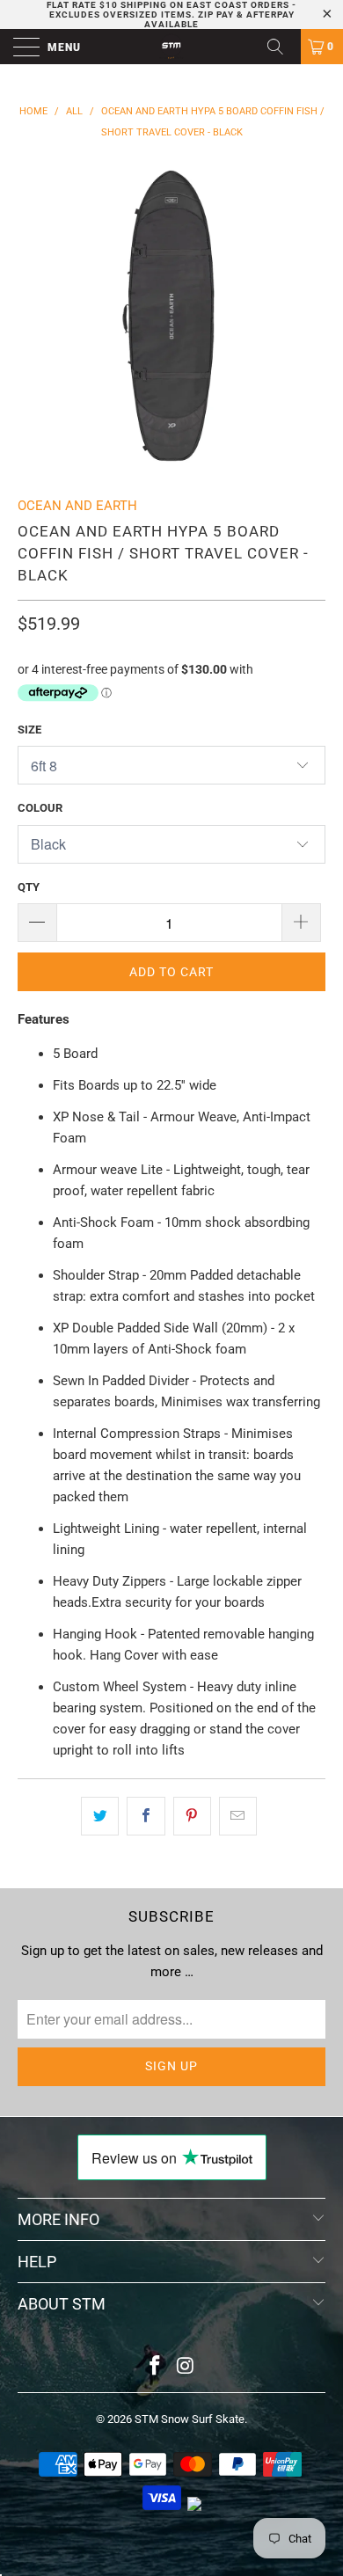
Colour (40, 808)
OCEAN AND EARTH (77, 506)
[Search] (281, 47)
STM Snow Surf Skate (190, 2419)
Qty (29, 887)
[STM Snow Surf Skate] (172, 47)
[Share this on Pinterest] (192, 1816)
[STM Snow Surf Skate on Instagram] (186, 2367)
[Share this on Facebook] (146, 1816)
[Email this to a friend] (238, 1816)
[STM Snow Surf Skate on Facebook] (156, 2367)
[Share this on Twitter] (100, 1816)
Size (29, 730)
